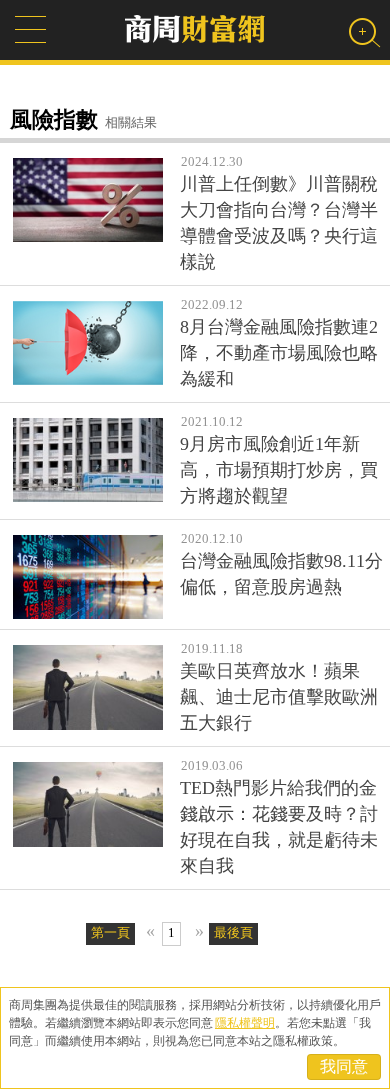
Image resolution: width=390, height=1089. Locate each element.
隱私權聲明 (245, 1023)
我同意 (344, 1066)
